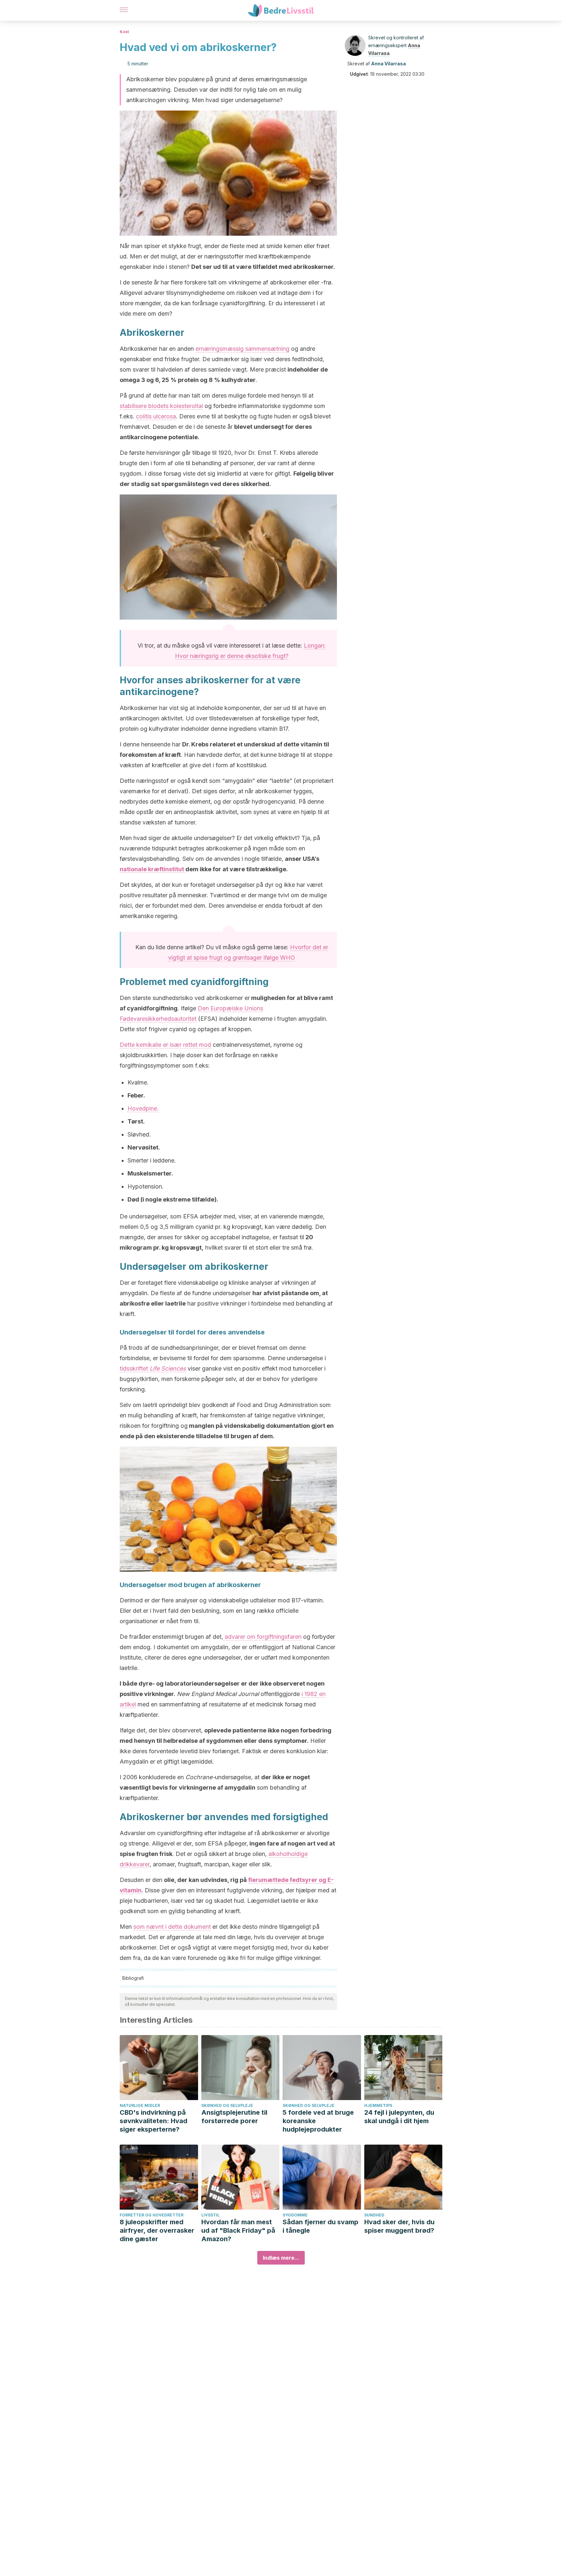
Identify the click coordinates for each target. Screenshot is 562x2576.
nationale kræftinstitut (153, 869)
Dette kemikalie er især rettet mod (165, 1045)
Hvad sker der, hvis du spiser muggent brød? (399, 2226)
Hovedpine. (143, 1108)
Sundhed (374, 2215)
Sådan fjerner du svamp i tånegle (321, 2226)
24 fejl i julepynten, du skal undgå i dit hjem (399, 2117)
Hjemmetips (378, 2105)
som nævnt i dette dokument (172, 1927)
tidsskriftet (153, 1368)
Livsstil (210, 2215)
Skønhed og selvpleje (227, 2105)
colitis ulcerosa (156, 416)
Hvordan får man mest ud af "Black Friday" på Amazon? (238, 2230)
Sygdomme (295, 2215)
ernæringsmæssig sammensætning (242, 349)
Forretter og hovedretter (152, 2215)
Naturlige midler (140, 2105)
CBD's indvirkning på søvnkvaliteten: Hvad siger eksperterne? (154, 2121)
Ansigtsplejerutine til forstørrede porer (234, 2117)
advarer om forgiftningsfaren (262, 1637)
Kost (124, 32)
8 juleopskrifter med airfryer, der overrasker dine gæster (157, 2230)
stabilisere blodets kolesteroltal (161, 406)
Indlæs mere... (281, 2258)
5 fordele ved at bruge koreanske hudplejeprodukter (318, 2121)
